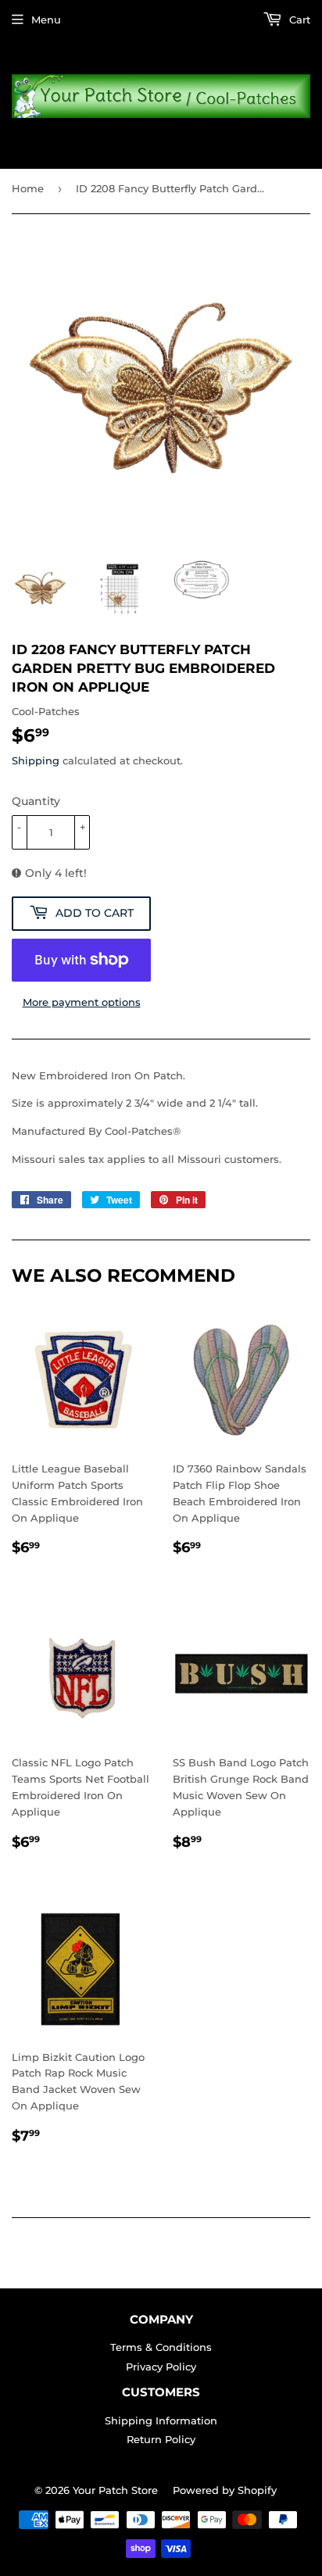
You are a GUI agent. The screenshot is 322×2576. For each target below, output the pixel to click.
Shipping (36, 760)
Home (28, 188)
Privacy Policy (161, 2367)
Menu (46, 20)
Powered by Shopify (225, 2490)
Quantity (36, 801)
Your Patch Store (115, 2490)
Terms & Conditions (161, 2347)
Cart (298, 20)
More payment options (82, 1002)
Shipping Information (161, 2420)
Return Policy (161, 2439)
